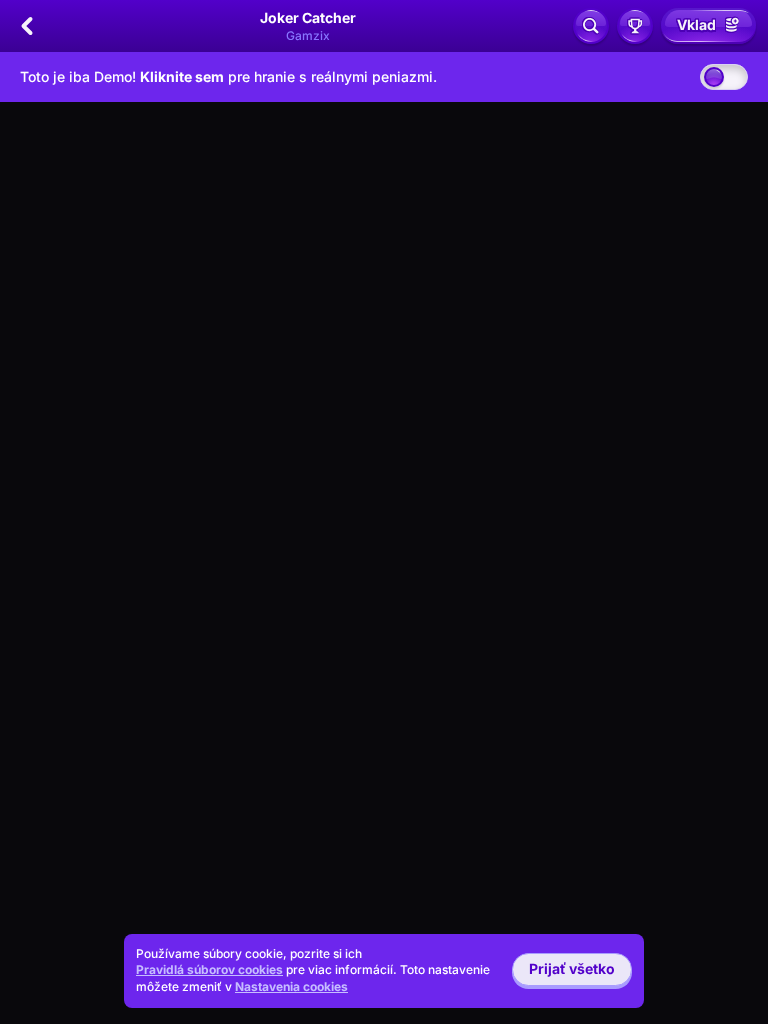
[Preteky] (635, 26)
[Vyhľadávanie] (591, 26)
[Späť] (27, 26)
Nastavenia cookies (291, 987)
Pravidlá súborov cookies (209, 969)
